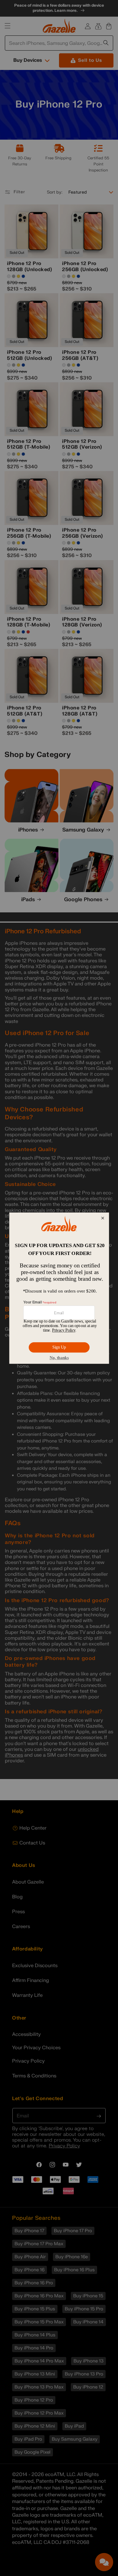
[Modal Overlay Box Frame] (59, 1288)
